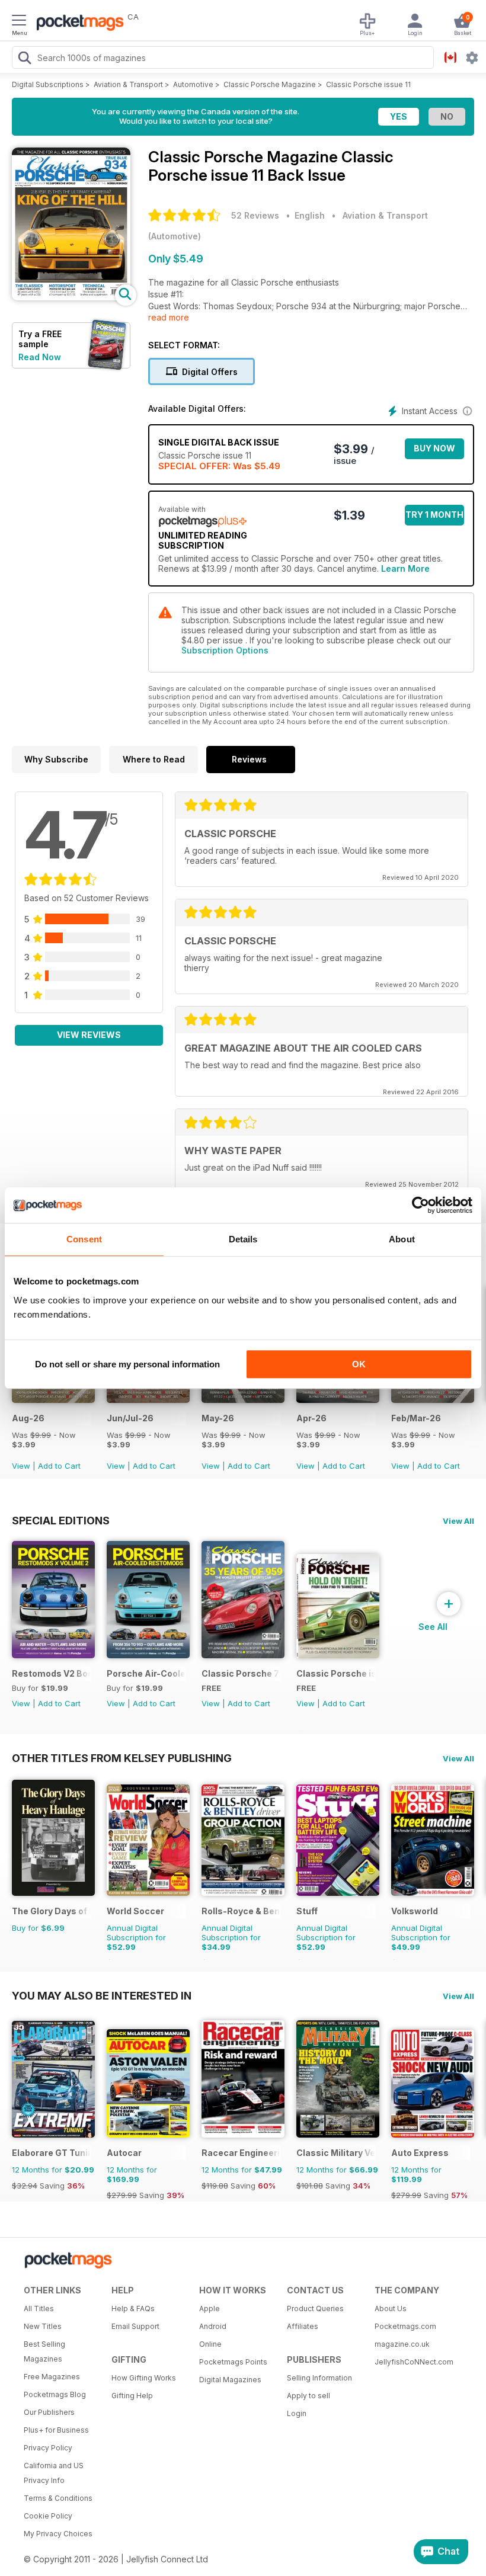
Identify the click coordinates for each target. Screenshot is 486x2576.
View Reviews (89, 1035)
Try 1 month (434, 515)
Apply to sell (308, 2396)
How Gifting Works (144, 2378)
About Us (391, 2309)
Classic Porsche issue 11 (368, 84)
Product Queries (315, 2309)
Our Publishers (49, 2412)
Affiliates (303, 2326)
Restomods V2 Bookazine (51, 1673)
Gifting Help (132, 2396)
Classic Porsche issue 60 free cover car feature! (336, 1673)
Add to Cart (59, 1466)
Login (297, 2413)
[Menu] (19, 22)
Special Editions (61, 1520)
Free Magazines (52, 2377)
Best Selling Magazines (44, 2351)
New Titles (43, 2326)
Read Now (40, 357)
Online (210, 2344)
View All (458, 1521)
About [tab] (402, 1239)
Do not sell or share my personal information (127, 1364)
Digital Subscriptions (48, 84)
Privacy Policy (48, 2448)
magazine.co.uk (402, 2344)
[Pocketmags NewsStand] (77, 24)
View (21, 1466)
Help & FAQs (133, 2309)
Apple (210, 2309)
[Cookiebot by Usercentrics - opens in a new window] (421, 1205)
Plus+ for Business (56, 2430)
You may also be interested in (102, 1995)
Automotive (193, 84)
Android (213, 2326)
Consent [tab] (84, 1239)
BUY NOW (434, 448)
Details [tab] (243, 1239)
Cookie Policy (48, 2516)
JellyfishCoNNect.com (414, 2362)
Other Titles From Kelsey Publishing (122, 1758)
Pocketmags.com (405, 2326)
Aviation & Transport (128, 84)
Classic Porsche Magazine (270, 84)
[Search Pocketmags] (24, 59)
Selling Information (319, 2378)
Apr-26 (311, 1418)
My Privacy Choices (58, 2534)
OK (359, 1364)
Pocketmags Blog (55, 2394)
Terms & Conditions (58, 2498)
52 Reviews (255, 215)
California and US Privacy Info (54, 2473)
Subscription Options (225, 650)
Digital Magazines (230, 2380)
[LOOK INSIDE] (71, 297)
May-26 (218, 1418)
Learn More (405, 568)
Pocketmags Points (233, 2362)
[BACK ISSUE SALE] (53, 1400)
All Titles (39, 2309)
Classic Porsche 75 (241, 1673)
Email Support (135, 2326)
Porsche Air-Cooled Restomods (146, 1673)
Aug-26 (28, 1418)
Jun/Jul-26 (130, 1418)
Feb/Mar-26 (416, 1418)
